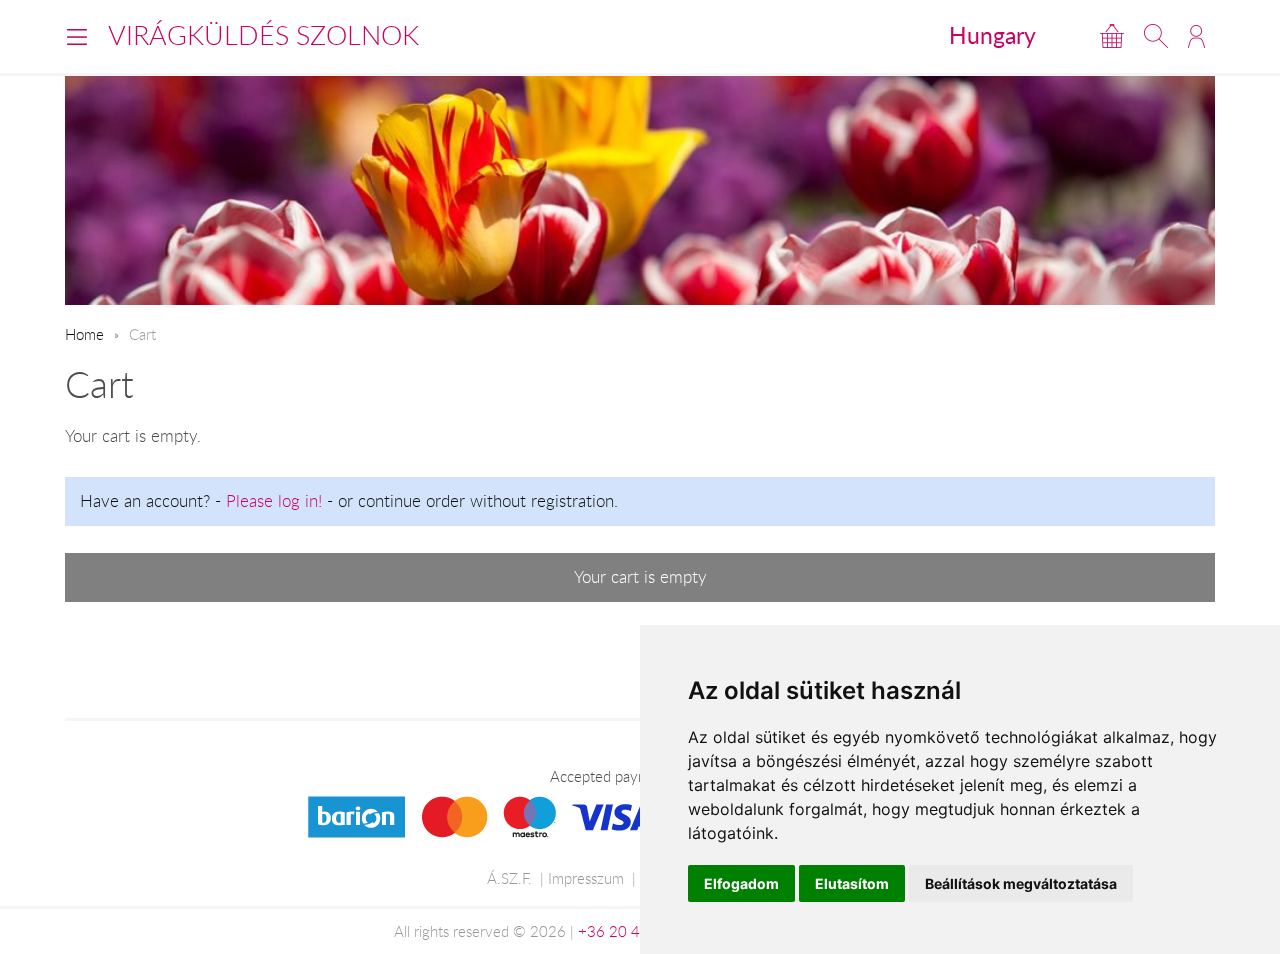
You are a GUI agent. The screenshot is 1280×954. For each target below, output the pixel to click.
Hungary (992, 35)
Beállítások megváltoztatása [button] (1021, 883)
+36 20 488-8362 (639, 931)
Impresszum (586, 878)
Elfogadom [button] (741, 883)
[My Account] (1196, 36)
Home (84, 334)
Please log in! (274, 501)
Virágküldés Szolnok (263, 35)
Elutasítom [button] (852, 883)
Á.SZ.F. (509, 878)
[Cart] (1112, 36)
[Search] (1156, 36)
